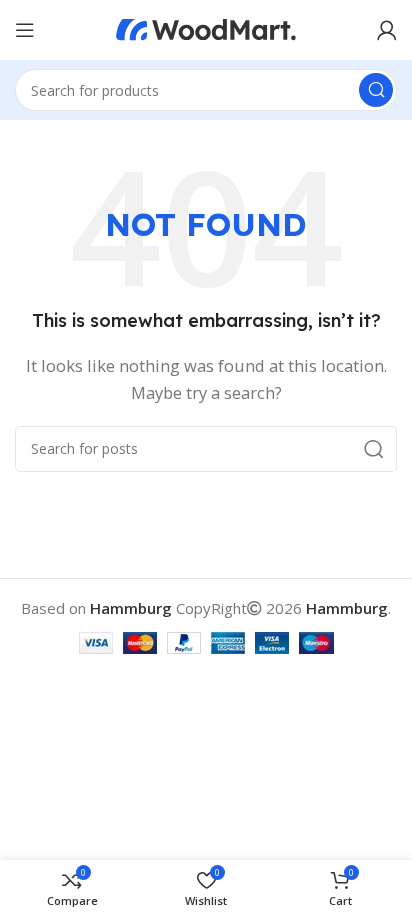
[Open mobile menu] (25, 30)
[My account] (387, 30)
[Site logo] (206, 28)
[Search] (376, 90)
